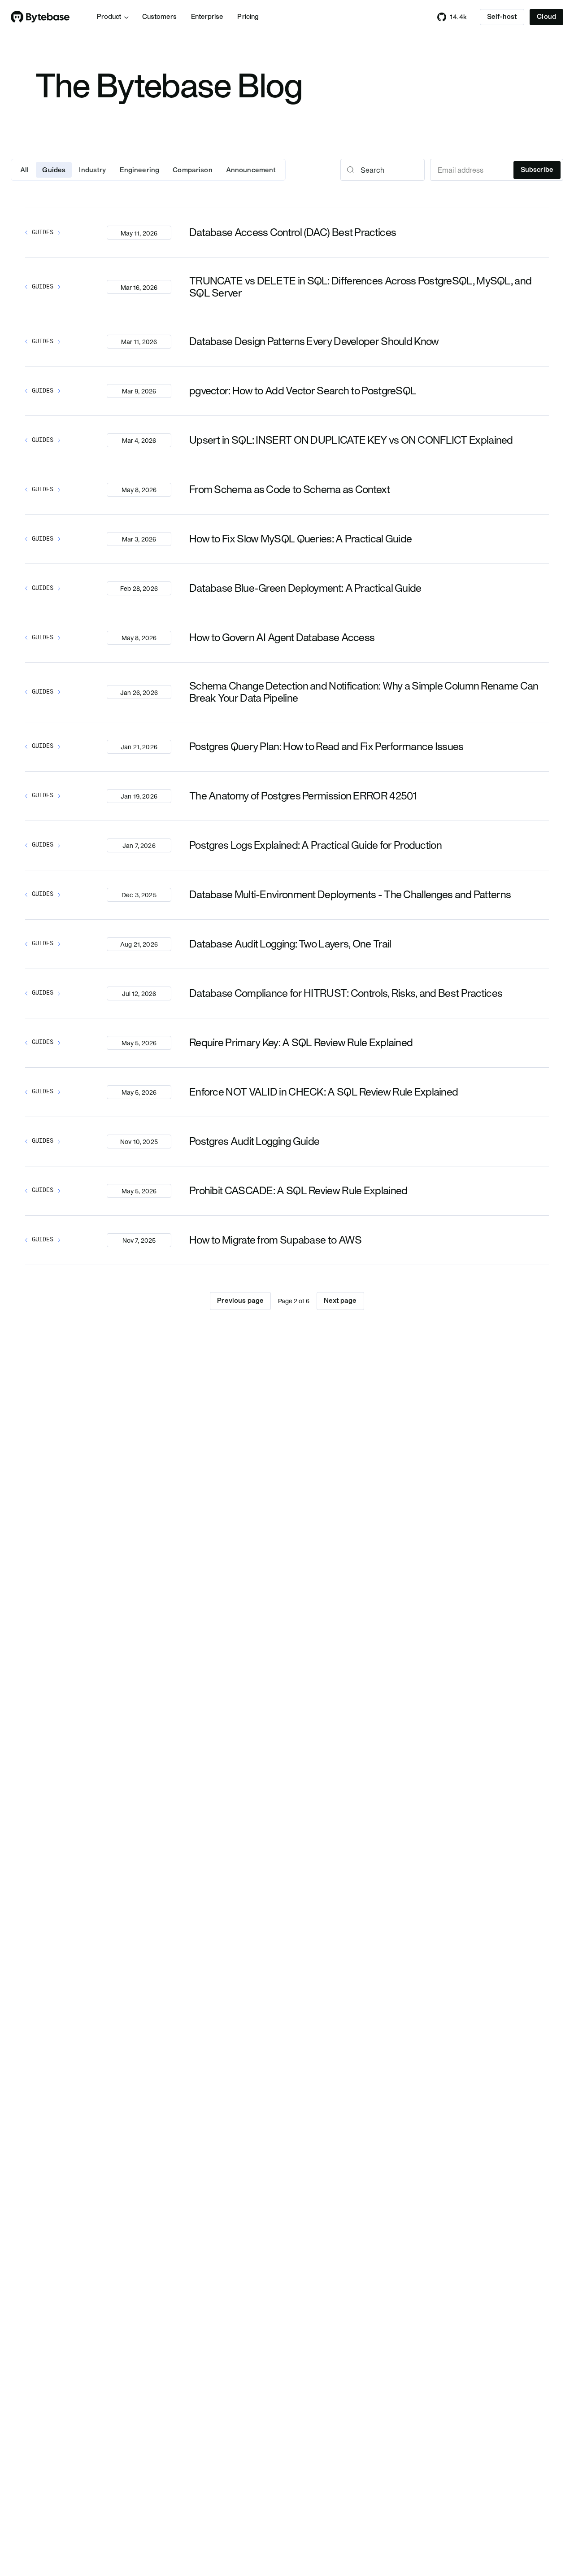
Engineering (140, 170)
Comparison (193, 170)
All (24, 170)
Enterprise (207, 17)
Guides (54, 170)
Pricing (248, 17)
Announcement (251, 170)
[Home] (40, 17)
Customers (159, 17)
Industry (92, 170)
